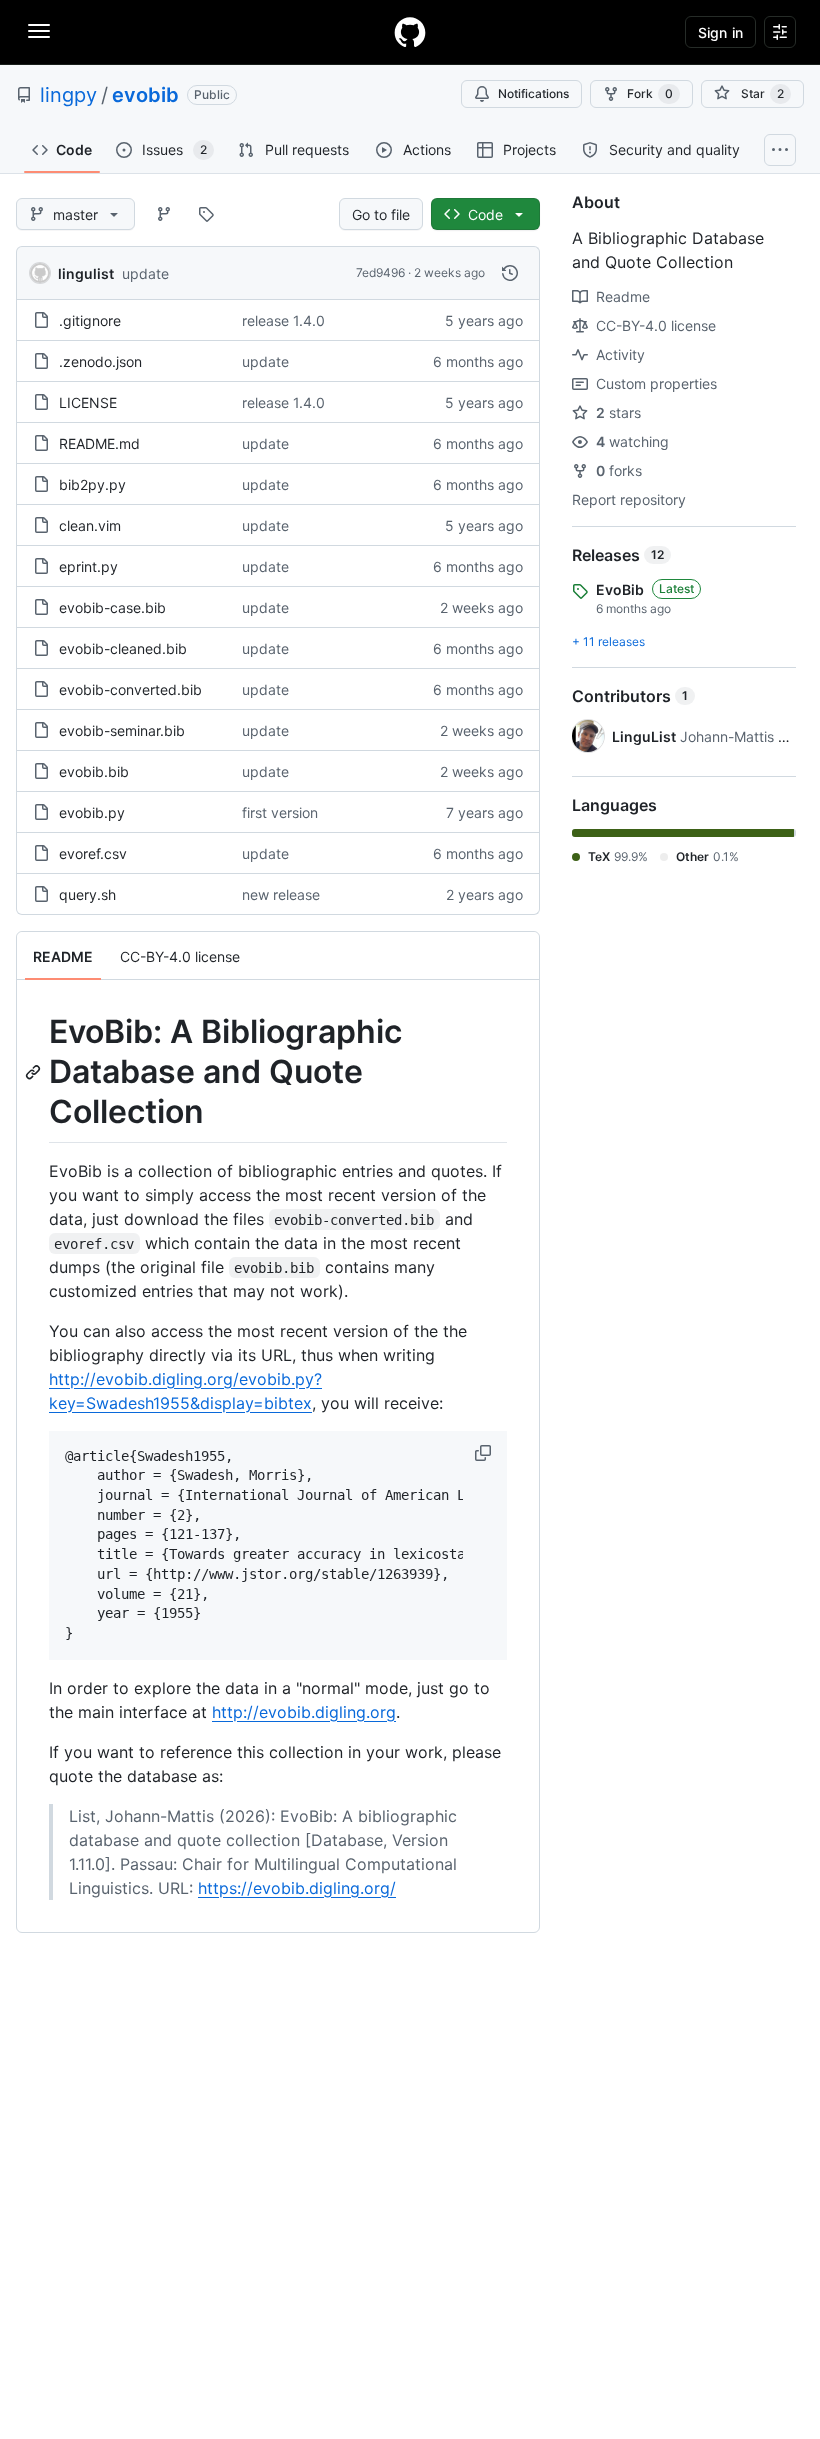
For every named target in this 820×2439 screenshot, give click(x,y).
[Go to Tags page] (206, 214)
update (145, 273)
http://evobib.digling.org (304, 1712)
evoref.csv (93, 853)
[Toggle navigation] (39, 31)
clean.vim (90, 525)
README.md (99, 443)
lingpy (68, 95)
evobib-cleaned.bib (123, 648)
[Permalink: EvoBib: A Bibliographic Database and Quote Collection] (35, 1072)
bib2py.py (92, 484)
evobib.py (92, 812)
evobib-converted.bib (130, 689)
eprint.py (88, 566)
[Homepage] (410, 32)
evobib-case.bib (112, 607)
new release (281, 894)
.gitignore (90, 320)
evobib (145, 95)
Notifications (533, 93)
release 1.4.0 (283, 320)
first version (280, 812)
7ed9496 (380, 272)
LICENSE (88, 402)
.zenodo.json (100, 361)
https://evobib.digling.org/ (297, 1888)
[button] (485, 1453)
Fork (650, 93)
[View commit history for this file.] (510, 273)
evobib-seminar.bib (122, 730)
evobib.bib (94, 771)
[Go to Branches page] (164, 214)
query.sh (87, 894)
